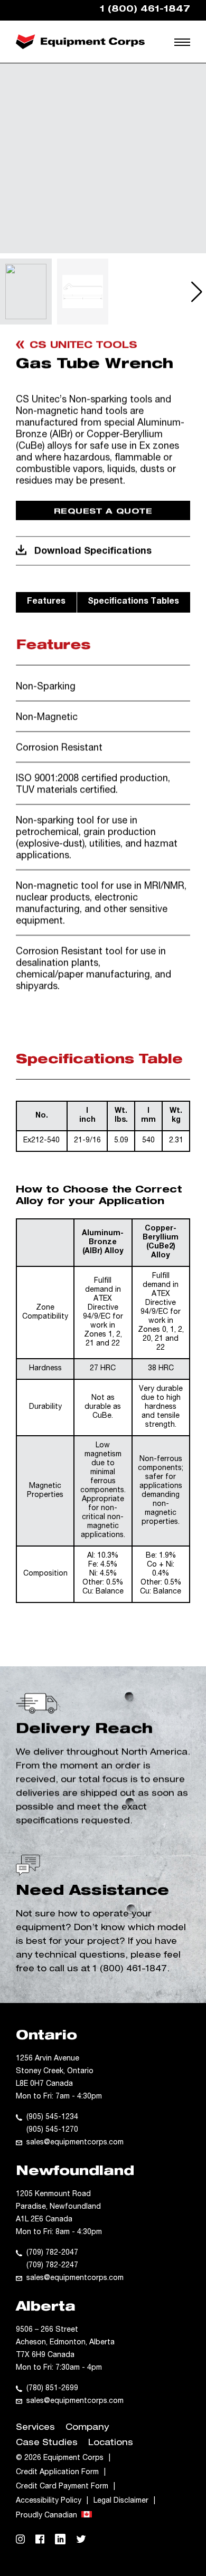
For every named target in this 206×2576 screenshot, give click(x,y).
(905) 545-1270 (52, 2130)
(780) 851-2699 (52, 2389)
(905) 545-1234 (52, 2117)
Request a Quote (103, 512)
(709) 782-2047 (52, 2253)
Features (46, 602)
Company (87, 2428)
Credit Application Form (57, 2473)
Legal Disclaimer (121, 2501)
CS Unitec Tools (83, 346)
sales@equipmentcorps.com (75, 2143)
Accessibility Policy (49, 2501)
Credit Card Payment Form (62, 2487)
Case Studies (47, 2444)
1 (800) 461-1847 (130, 1970)
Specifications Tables (133, 602)
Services (35, 2428)
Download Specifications (93, 551)
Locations (111, 2444)
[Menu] (184, 42)
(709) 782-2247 (52, 2266)
